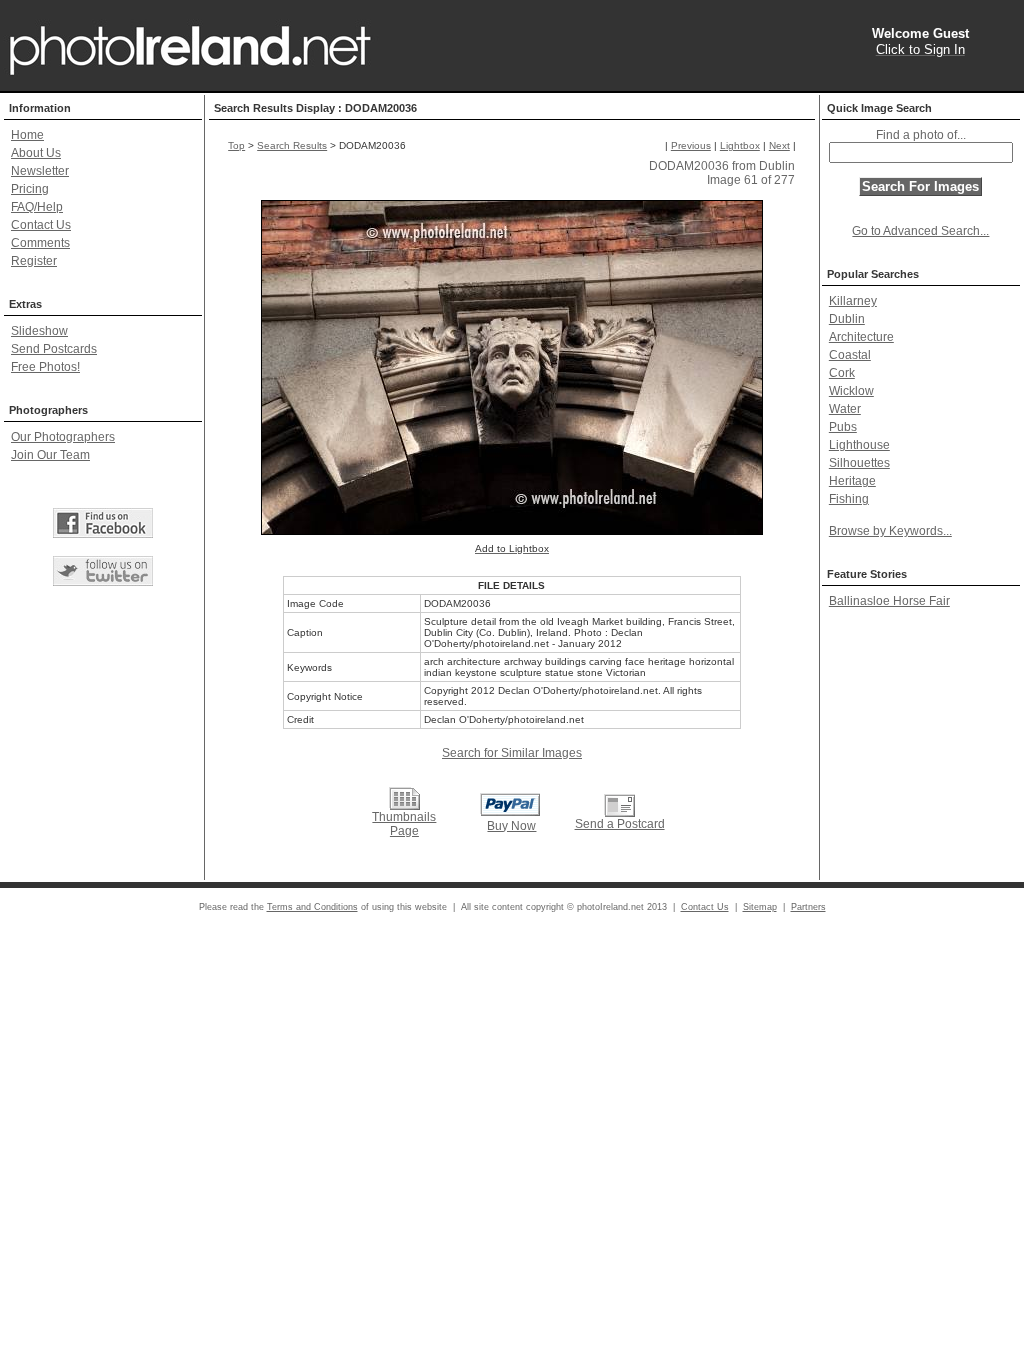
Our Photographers (63, 437)
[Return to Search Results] (404, 798)
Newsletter (40, 171)
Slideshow (39, 331)
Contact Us (41, 225)
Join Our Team (50, 455)
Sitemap (760, 907)
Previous (691, 145)
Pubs (843, 427)
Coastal (850, 355)
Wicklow (851, 391)
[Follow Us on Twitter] (103, 571)
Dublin (847, 319)
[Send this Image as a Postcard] (619, 805)
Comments (40, 243)
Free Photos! (45, 367)
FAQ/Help (37, 207)
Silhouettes (859, 463)
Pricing (30, 189)
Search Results (292, 145)
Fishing (849, 499)
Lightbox (740, 145)
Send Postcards (54, 349)
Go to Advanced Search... (920, 231)
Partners (808, 907)
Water (845, 409)
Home (27, 135)
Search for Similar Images (512, 753)
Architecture (861, 337)
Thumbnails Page (404, 824)
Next (779, 145)
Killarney (853, 301)
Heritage (852, 481)
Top (236, 145)
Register (34, 261)
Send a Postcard (620, 824)
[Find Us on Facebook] (103, 523)
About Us (36, 153)
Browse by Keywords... (890, 531)
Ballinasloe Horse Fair (889, 601)
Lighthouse (859, 445)
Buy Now (511, 826)
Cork (842, 373)
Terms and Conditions (312, 907)
